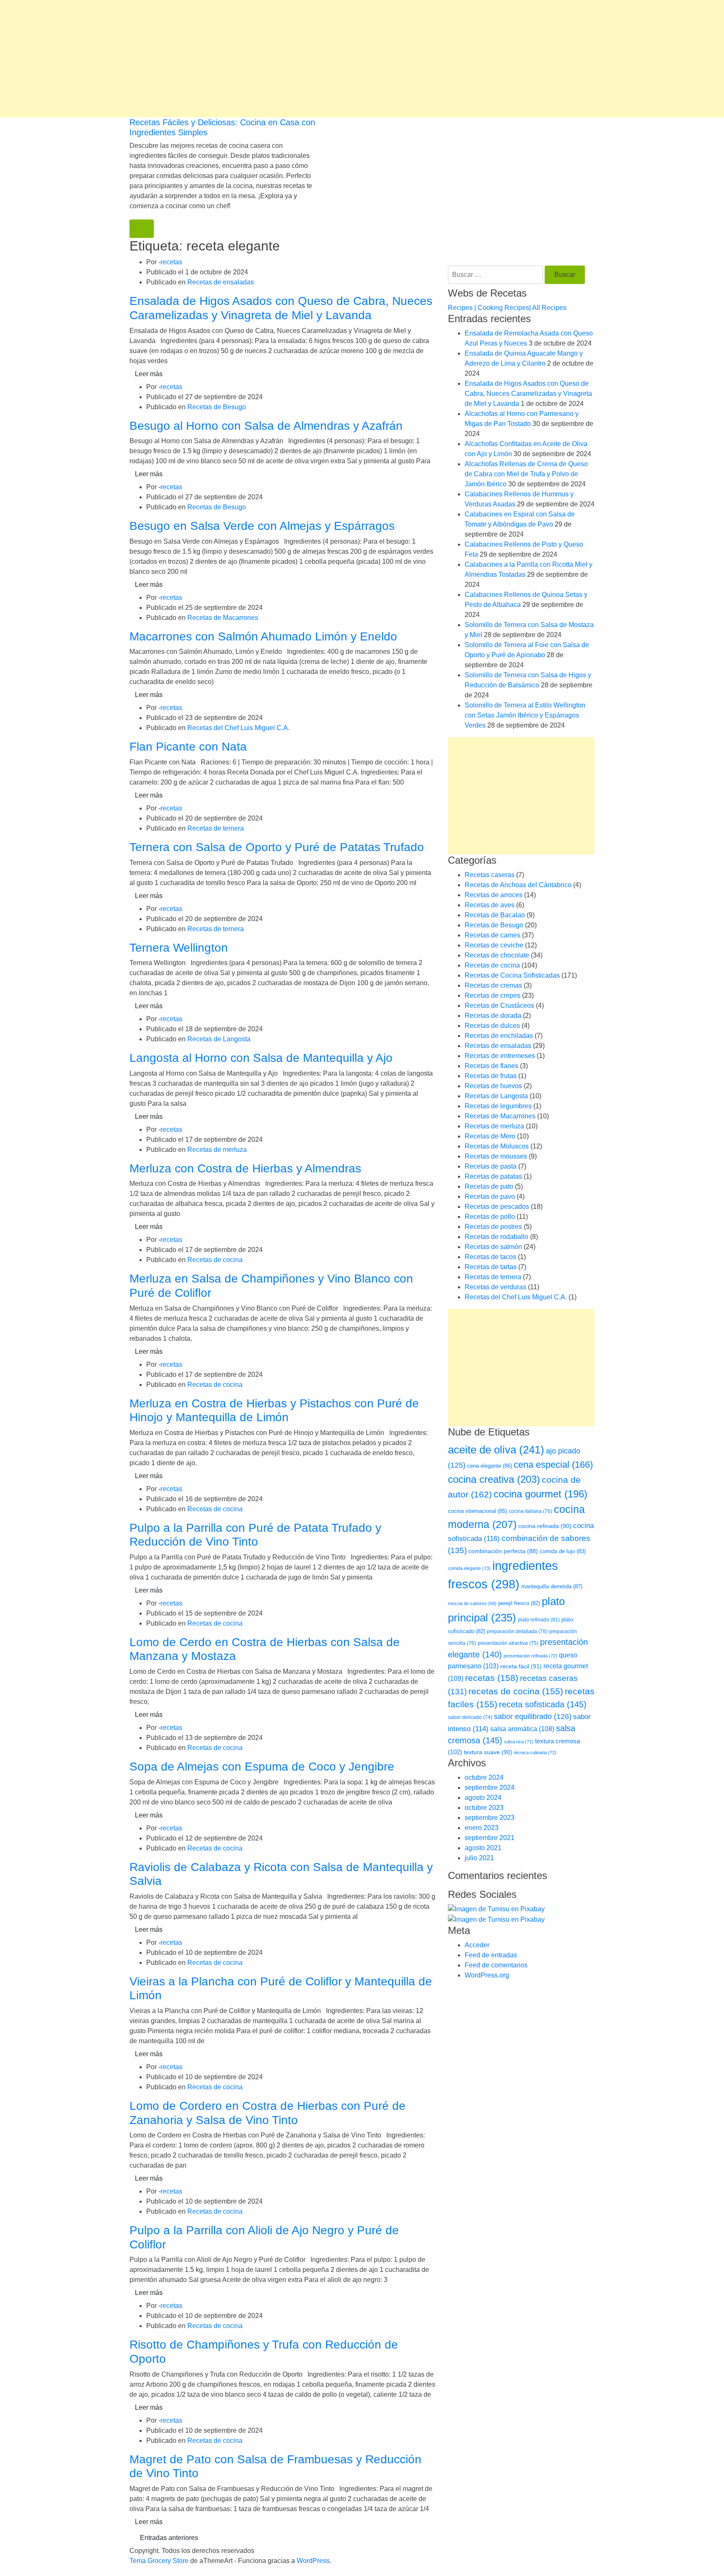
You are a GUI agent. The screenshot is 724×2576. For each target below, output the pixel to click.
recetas (171, 262)
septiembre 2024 (490, 1787)
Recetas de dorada (493, 1016)
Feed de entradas (491, 1955)
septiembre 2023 (490, 1818)
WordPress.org (487, 1975)
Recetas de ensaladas (221, 282)
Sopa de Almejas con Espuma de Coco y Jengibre (262, 1767)
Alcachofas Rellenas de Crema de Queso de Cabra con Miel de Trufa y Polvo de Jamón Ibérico (526, 474)
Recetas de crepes (493, 995)
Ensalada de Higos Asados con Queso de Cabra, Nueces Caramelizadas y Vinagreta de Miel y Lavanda (528, 394)
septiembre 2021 (490, 1838)
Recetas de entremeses (500, 1056)
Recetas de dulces (492, 1026)
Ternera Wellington (179, 948)
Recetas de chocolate (497, 955)
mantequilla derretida (552, 1586)
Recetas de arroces (494, 895)
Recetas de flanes (491, 1066)
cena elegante (490, 1466)
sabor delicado (470, 1717)
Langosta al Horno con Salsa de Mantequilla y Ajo (261, 1058)
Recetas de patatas (493, 1176)
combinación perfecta (503, 1551)
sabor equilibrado (533, 1716)
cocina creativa (494, 1479)
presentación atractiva (508, 1643)
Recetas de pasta (491, 1166)
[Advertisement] (251, 59)
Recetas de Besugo (217, 407)
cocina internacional (477, 1511)
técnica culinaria (535, 1753)
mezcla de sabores (472, 1603)
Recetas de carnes (493, 935)
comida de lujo (563, 1551)
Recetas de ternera (216, 828)
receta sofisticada (543, 1704)
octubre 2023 (484, 1808)
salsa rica (519, 1742)
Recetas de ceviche (494, 945)
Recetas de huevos (493, 1086)
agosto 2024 (483, 1798)
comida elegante (469, 1568)
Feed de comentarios (496, 1965)
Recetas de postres (493, 1227)
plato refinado (539, 1620)
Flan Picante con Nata (188, 747)
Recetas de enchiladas (499, 1036)
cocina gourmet (540, 1494)
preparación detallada (517, 1631)
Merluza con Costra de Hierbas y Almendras (245, 1168)
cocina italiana (530, 1511)
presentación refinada (530, 1656)
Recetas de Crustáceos (499, 1005)
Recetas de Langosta (219, 1039)
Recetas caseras (490, 875)
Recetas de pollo (490, 1217)
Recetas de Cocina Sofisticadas (512, 975)
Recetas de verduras (495, 1287)
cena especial (553, 1465)
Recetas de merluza (217, 1150)
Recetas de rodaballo (496, 1237)
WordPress (313, 2561)
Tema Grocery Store (159, 2561)
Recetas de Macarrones (223, 618)
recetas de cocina (516, 1691)
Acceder (477, 1945)
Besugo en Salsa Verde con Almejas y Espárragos (262, 526)
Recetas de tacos (490, 1257)
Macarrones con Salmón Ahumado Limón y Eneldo (263, 636)
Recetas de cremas (493, 985)
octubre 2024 (484, 1777)
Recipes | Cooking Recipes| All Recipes (507, 308)
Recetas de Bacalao (495, 915)
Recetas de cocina (215, 1260)
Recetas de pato (489, 1186)
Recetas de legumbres (498, 1106)
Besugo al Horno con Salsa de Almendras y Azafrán (266, 426)
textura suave (488, 1752)
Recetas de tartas (491, 1267)
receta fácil (521, 1666)
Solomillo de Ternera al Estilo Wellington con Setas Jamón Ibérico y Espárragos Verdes (525, 715)
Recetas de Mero (490, 1136)
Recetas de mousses (496, 1156)
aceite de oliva (496, 1450)
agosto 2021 (483, 1848)
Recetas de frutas (491, 1076)
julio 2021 (479, 1858)
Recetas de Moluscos (497, 1146)
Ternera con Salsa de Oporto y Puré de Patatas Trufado (277, 847)
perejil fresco (519, 1603)
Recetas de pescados (497, 1207)
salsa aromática (522, 1729)
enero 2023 (482, 1828)
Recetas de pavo (490, 1196)
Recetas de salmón (493, 1247)
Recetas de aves (490, 905)
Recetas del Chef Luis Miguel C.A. (238, 728)
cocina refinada (545, 1526)
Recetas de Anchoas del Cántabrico (518, 885)
